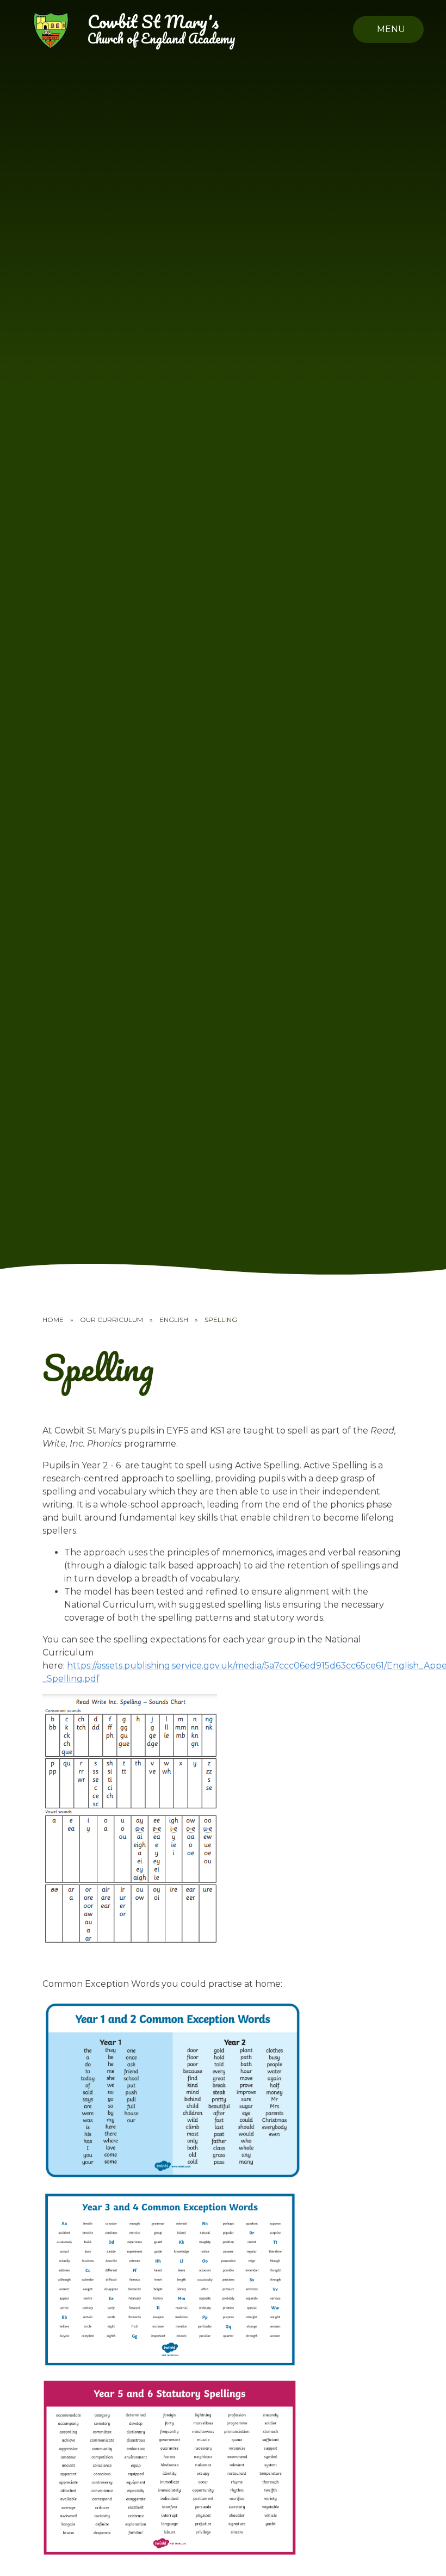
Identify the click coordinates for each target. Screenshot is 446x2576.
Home (53, 1320)
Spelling (221, 1320)
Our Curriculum (112, 1320)
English (174, 1320)
